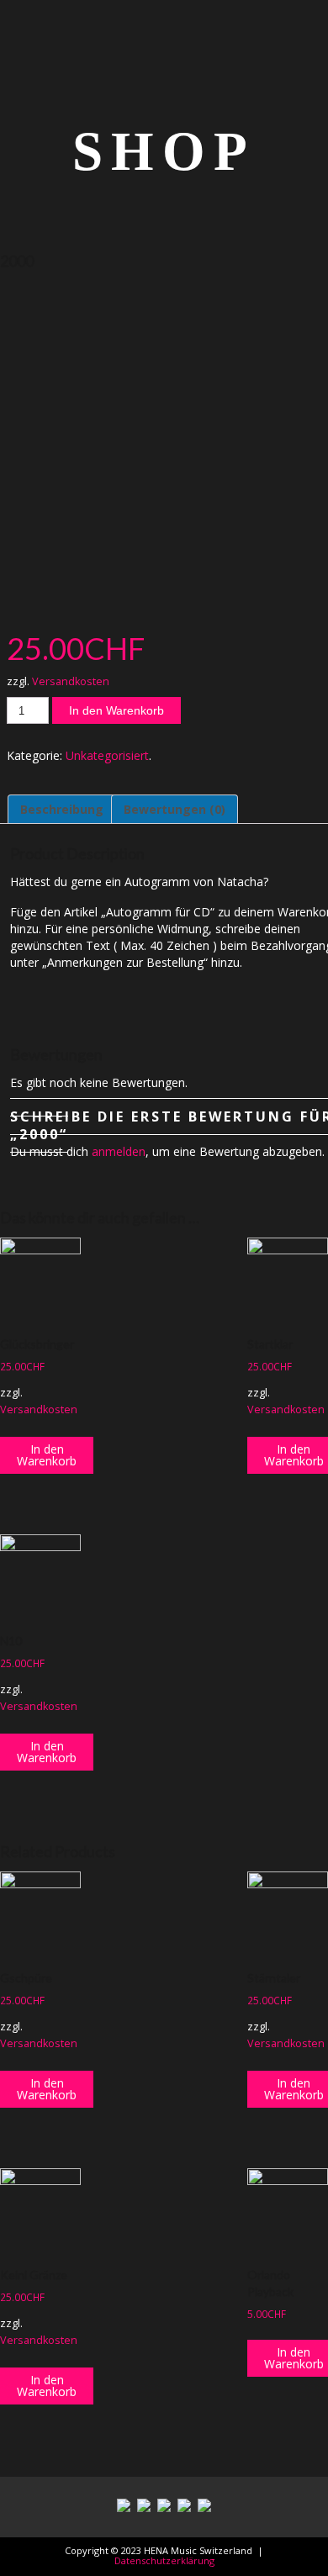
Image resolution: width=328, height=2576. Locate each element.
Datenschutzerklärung (164, 2560)
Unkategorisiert (107, 755)
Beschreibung (62, 809)
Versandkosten (71, 681)
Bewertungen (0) (175, 809)
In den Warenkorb (116, 710)
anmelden (119, 1151)
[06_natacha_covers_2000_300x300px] (164, 445)
